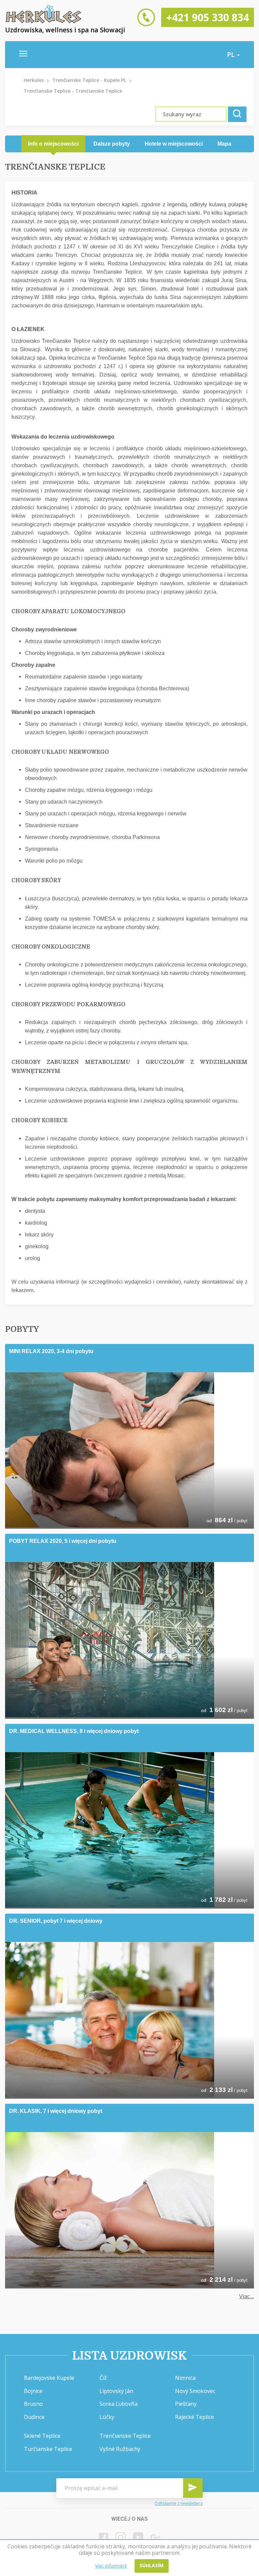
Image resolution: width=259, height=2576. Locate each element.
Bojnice (33, 2391)
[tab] (53, 144)
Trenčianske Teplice (125, 2436)
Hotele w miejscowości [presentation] (174, 144)
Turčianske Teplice (48, 2449)
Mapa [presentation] (224, 144)
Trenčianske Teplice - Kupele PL (89, 80)
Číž (103, 2378)
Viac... (247, 2296)
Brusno (33, 2404)
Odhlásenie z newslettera (179, 2503)
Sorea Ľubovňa (119, 2404)
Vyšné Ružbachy (120, 2449)
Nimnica (185, 2378)
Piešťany (186, 2404)
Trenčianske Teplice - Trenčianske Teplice (73, 91)
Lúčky (107, 2417)
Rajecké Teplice (194, 2417)
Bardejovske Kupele (49, 2378)
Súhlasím (152, 2565)
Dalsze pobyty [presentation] (112, 144)
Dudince (34, 2417)
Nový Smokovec (195, 2391)
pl (232, 55)
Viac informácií (111, 2566)
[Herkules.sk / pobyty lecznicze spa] (44, 22)
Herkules (34, 80)
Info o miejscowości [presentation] (53, 144)
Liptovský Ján (116, 2391)
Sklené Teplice (42, 2436)
